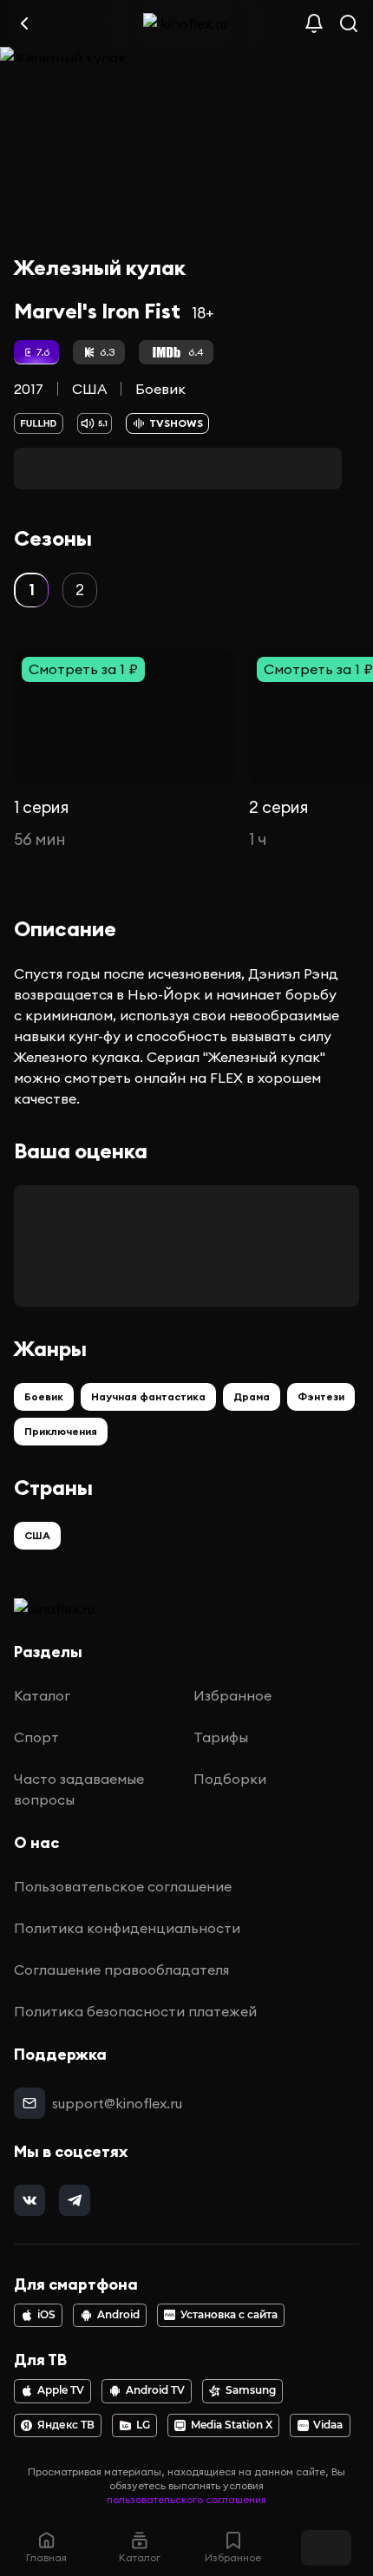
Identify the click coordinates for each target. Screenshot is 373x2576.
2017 (29, 389)
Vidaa (328, 2425)
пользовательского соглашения (186, 2499)
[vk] (29, 2200)
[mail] (29, 2103)
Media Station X (232, 2425)
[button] (31, 590)
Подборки (230, 1779)
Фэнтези (321, 1396)
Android (118, 2315)
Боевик (160, 389)
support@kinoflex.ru (117, 2103)
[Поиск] (349, 23)
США (89, 389)
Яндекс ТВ (66, 2425)
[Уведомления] (314, 23)
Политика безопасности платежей (135, 2011)
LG (143, 2425)
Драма (252, 1396)
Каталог (42, 1695)
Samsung (251, 2390)
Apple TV (61, 2390)
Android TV (155, 2390)
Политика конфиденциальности (127, 1928)
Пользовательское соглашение (123, 1886)
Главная (46, 2557)
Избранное (232, 1695)
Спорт (36, 1737)
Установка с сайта (229, 2315)
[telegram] (75, 2200)
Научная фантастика (148, 1396)
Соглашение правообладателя (121, 1970)
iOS (46, 2315)
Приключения (61, 1431)
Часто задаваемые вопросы (79, 1789)
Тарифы (221, 1737)
